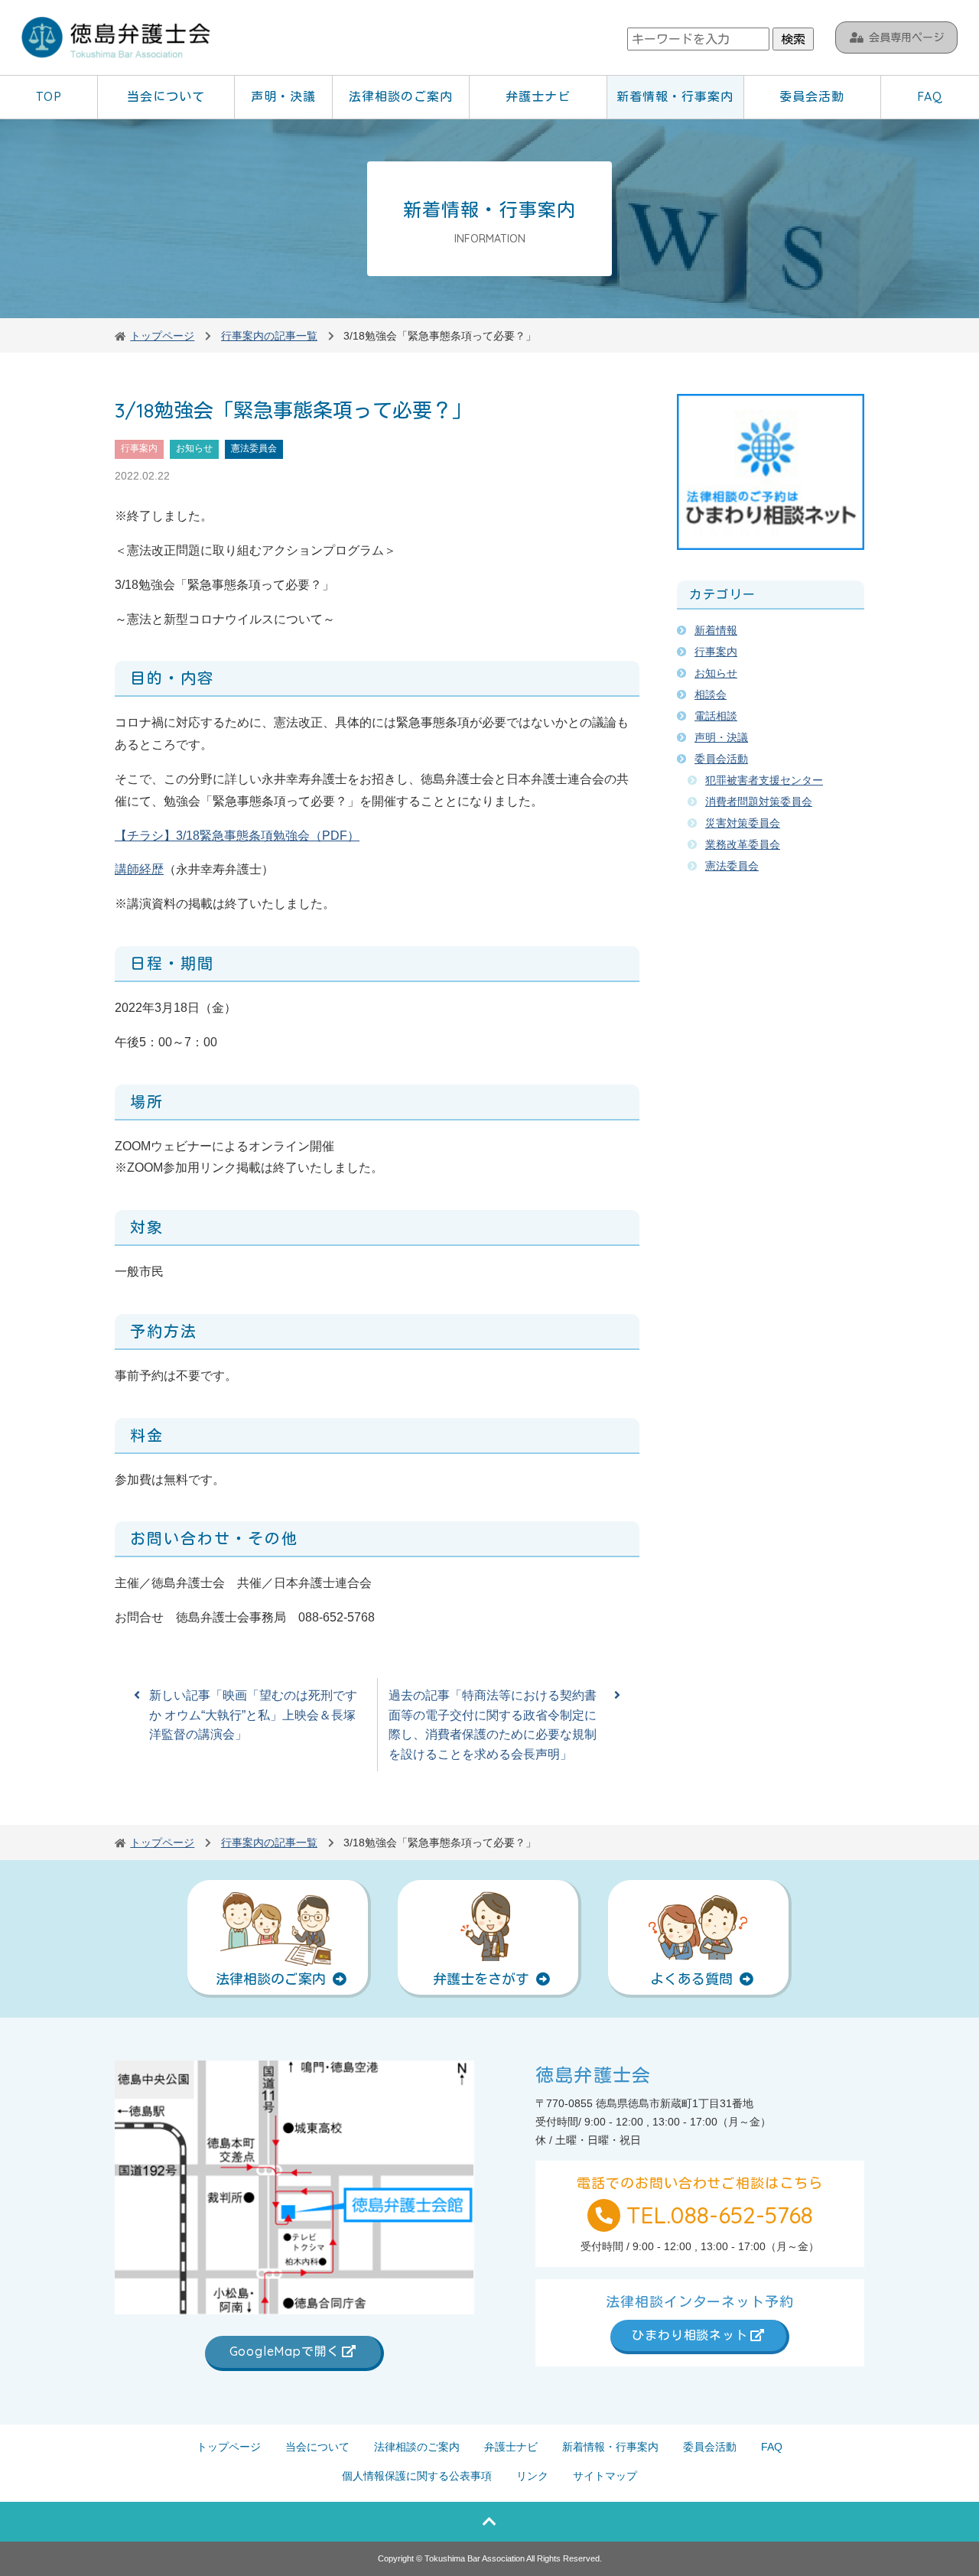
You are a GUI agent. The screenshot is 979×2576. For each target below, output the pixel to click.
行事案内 (139, 448)
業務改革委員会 (743, 844)
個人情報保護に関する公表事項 (417, 2476)
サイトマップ (605, 2476)
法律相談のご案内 (401, 96)
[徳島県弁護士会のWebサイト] (117, 39)
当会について (166, 96)
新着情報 (716, 630)
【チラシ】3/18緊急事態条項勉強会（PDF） (237, 836)
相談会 (711, 694)
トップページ (229, 2447)
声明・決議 (283, 96)
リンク (532, 2476)
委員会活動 (812, 96)
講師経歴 (139, 869)
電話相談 (716, 716)
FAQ (930, 96)
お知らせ (194, 448)
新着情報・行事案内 (675, 96)
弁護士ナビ (538, 96)
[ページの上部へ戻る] (489, 2522)
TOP (49, 96)
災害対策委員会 (743, 823)
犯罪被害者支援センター (764, 780)
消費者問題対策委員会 (759, 802)
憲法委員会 (254, 448)
